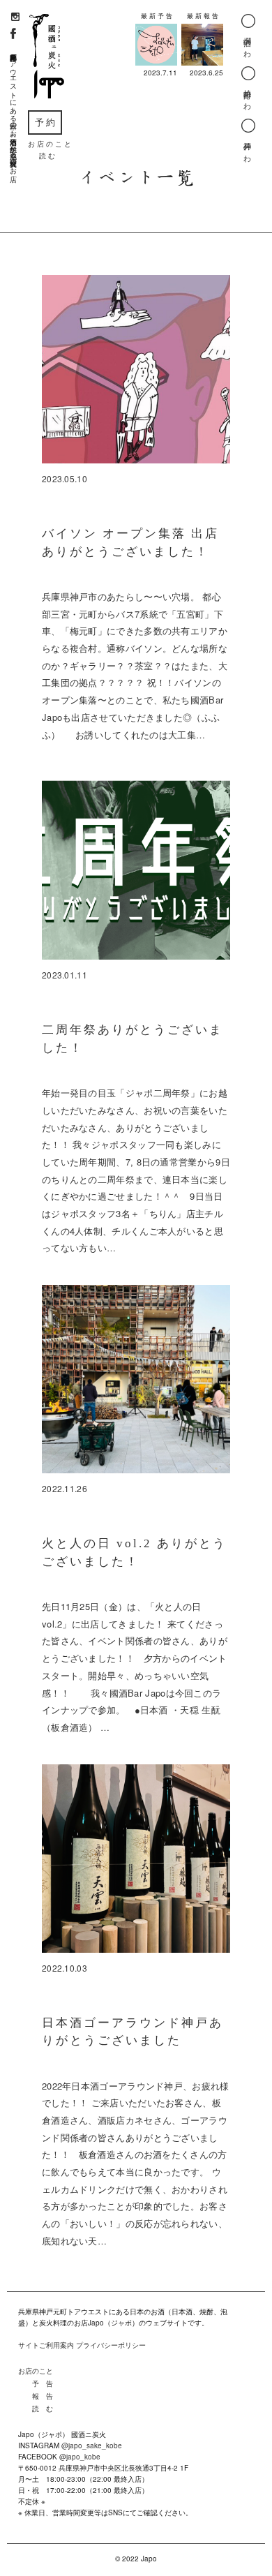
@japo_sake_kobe (92, 2445)
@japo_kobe (80, 2457)
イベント (116, 177)
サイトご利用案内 (46, 2345)
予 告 (43, 2383)
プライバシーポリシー (111, 2345)
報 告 (43, 2396)
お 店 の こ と (50, 144)
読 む (47, 156)
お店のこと (36, 2371)
